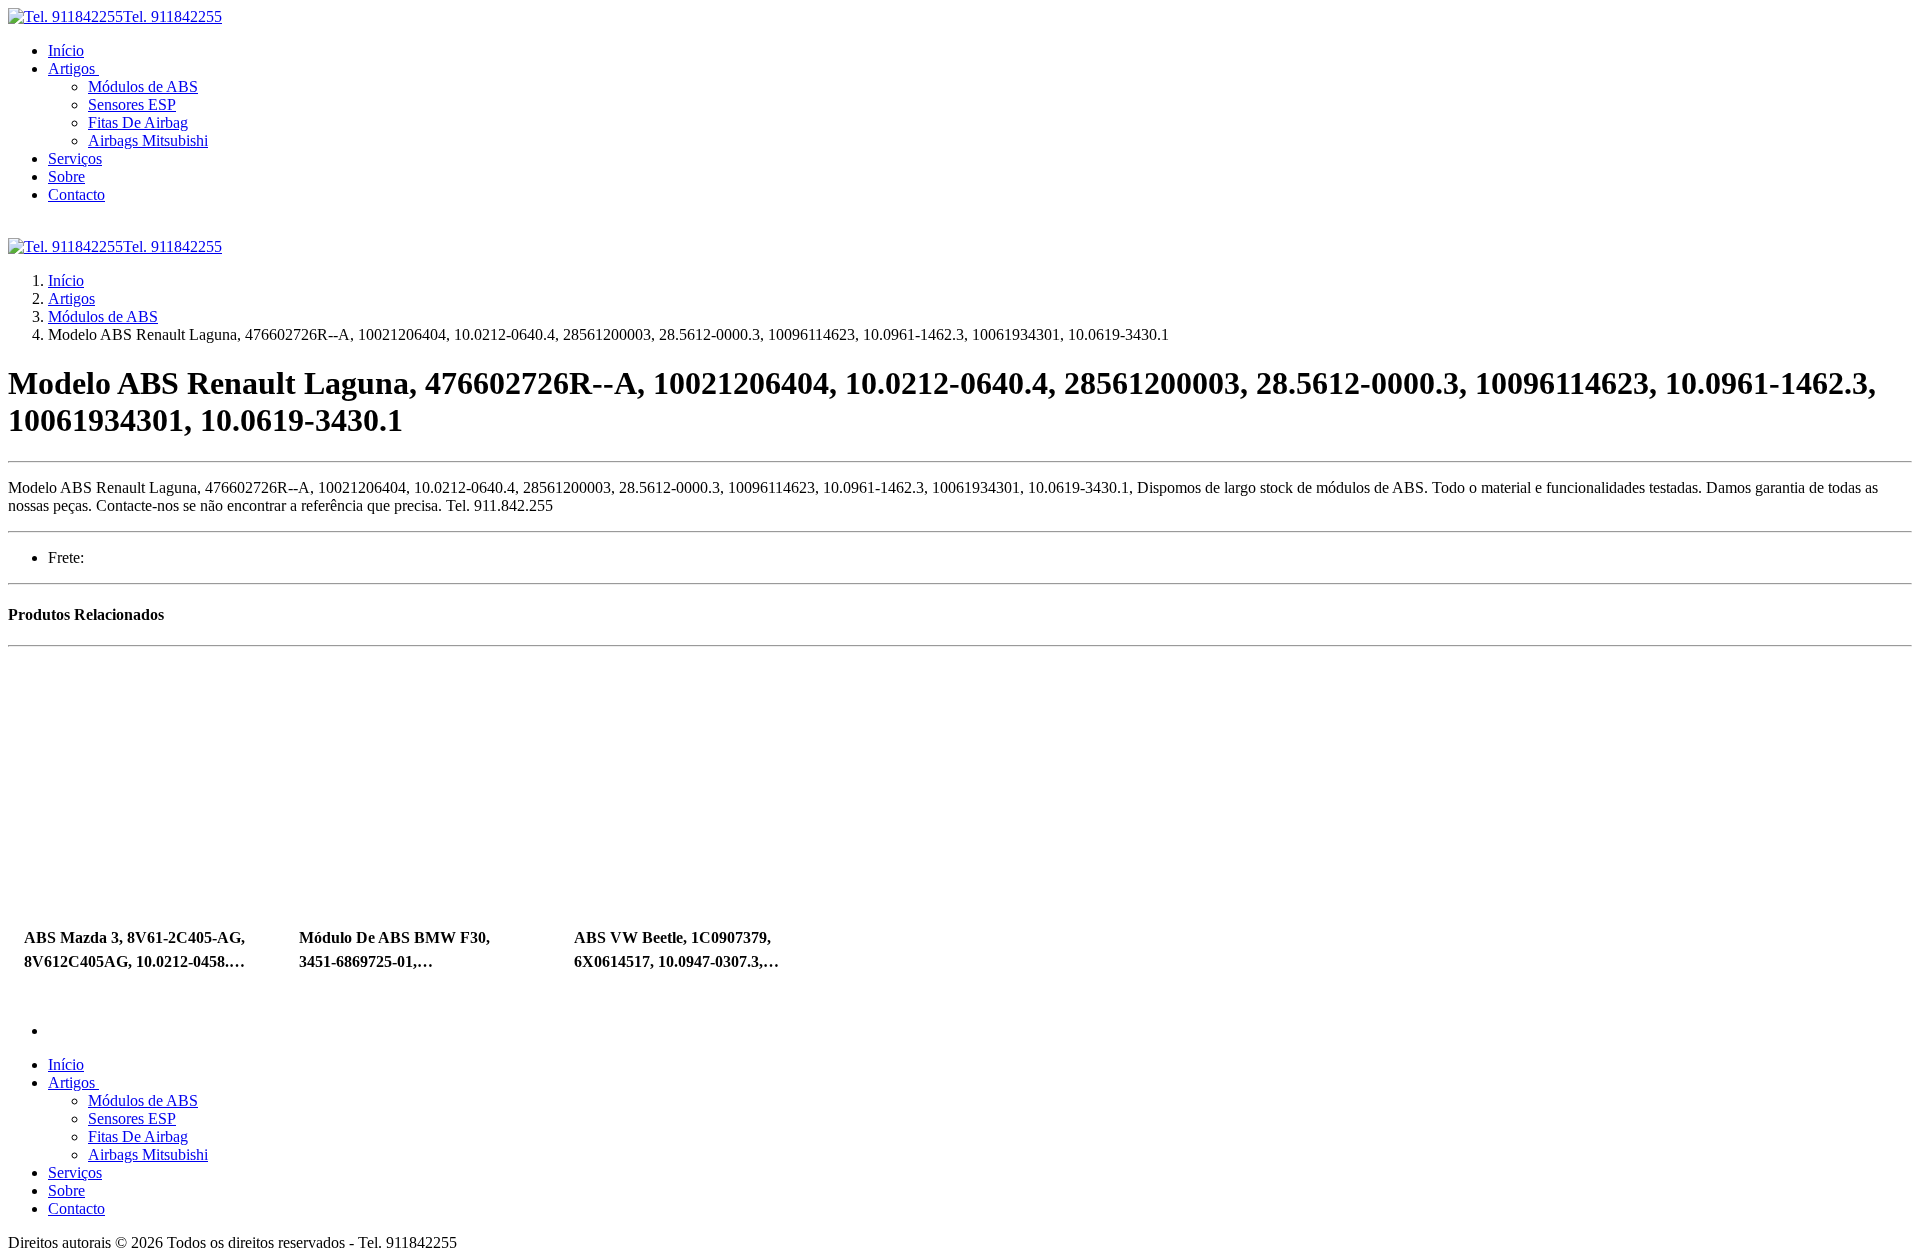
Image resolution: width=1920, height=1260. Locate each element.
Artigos (71, 298)
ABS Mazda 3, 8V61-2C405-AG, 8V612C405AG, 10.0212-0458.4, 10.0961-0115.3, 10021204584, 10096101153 (134, 951)
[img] (135, 782)
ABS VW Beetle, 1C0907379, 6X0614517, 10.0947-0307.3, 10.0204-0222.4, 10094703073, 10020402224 (674, 951)
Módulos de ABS (103, 316)
